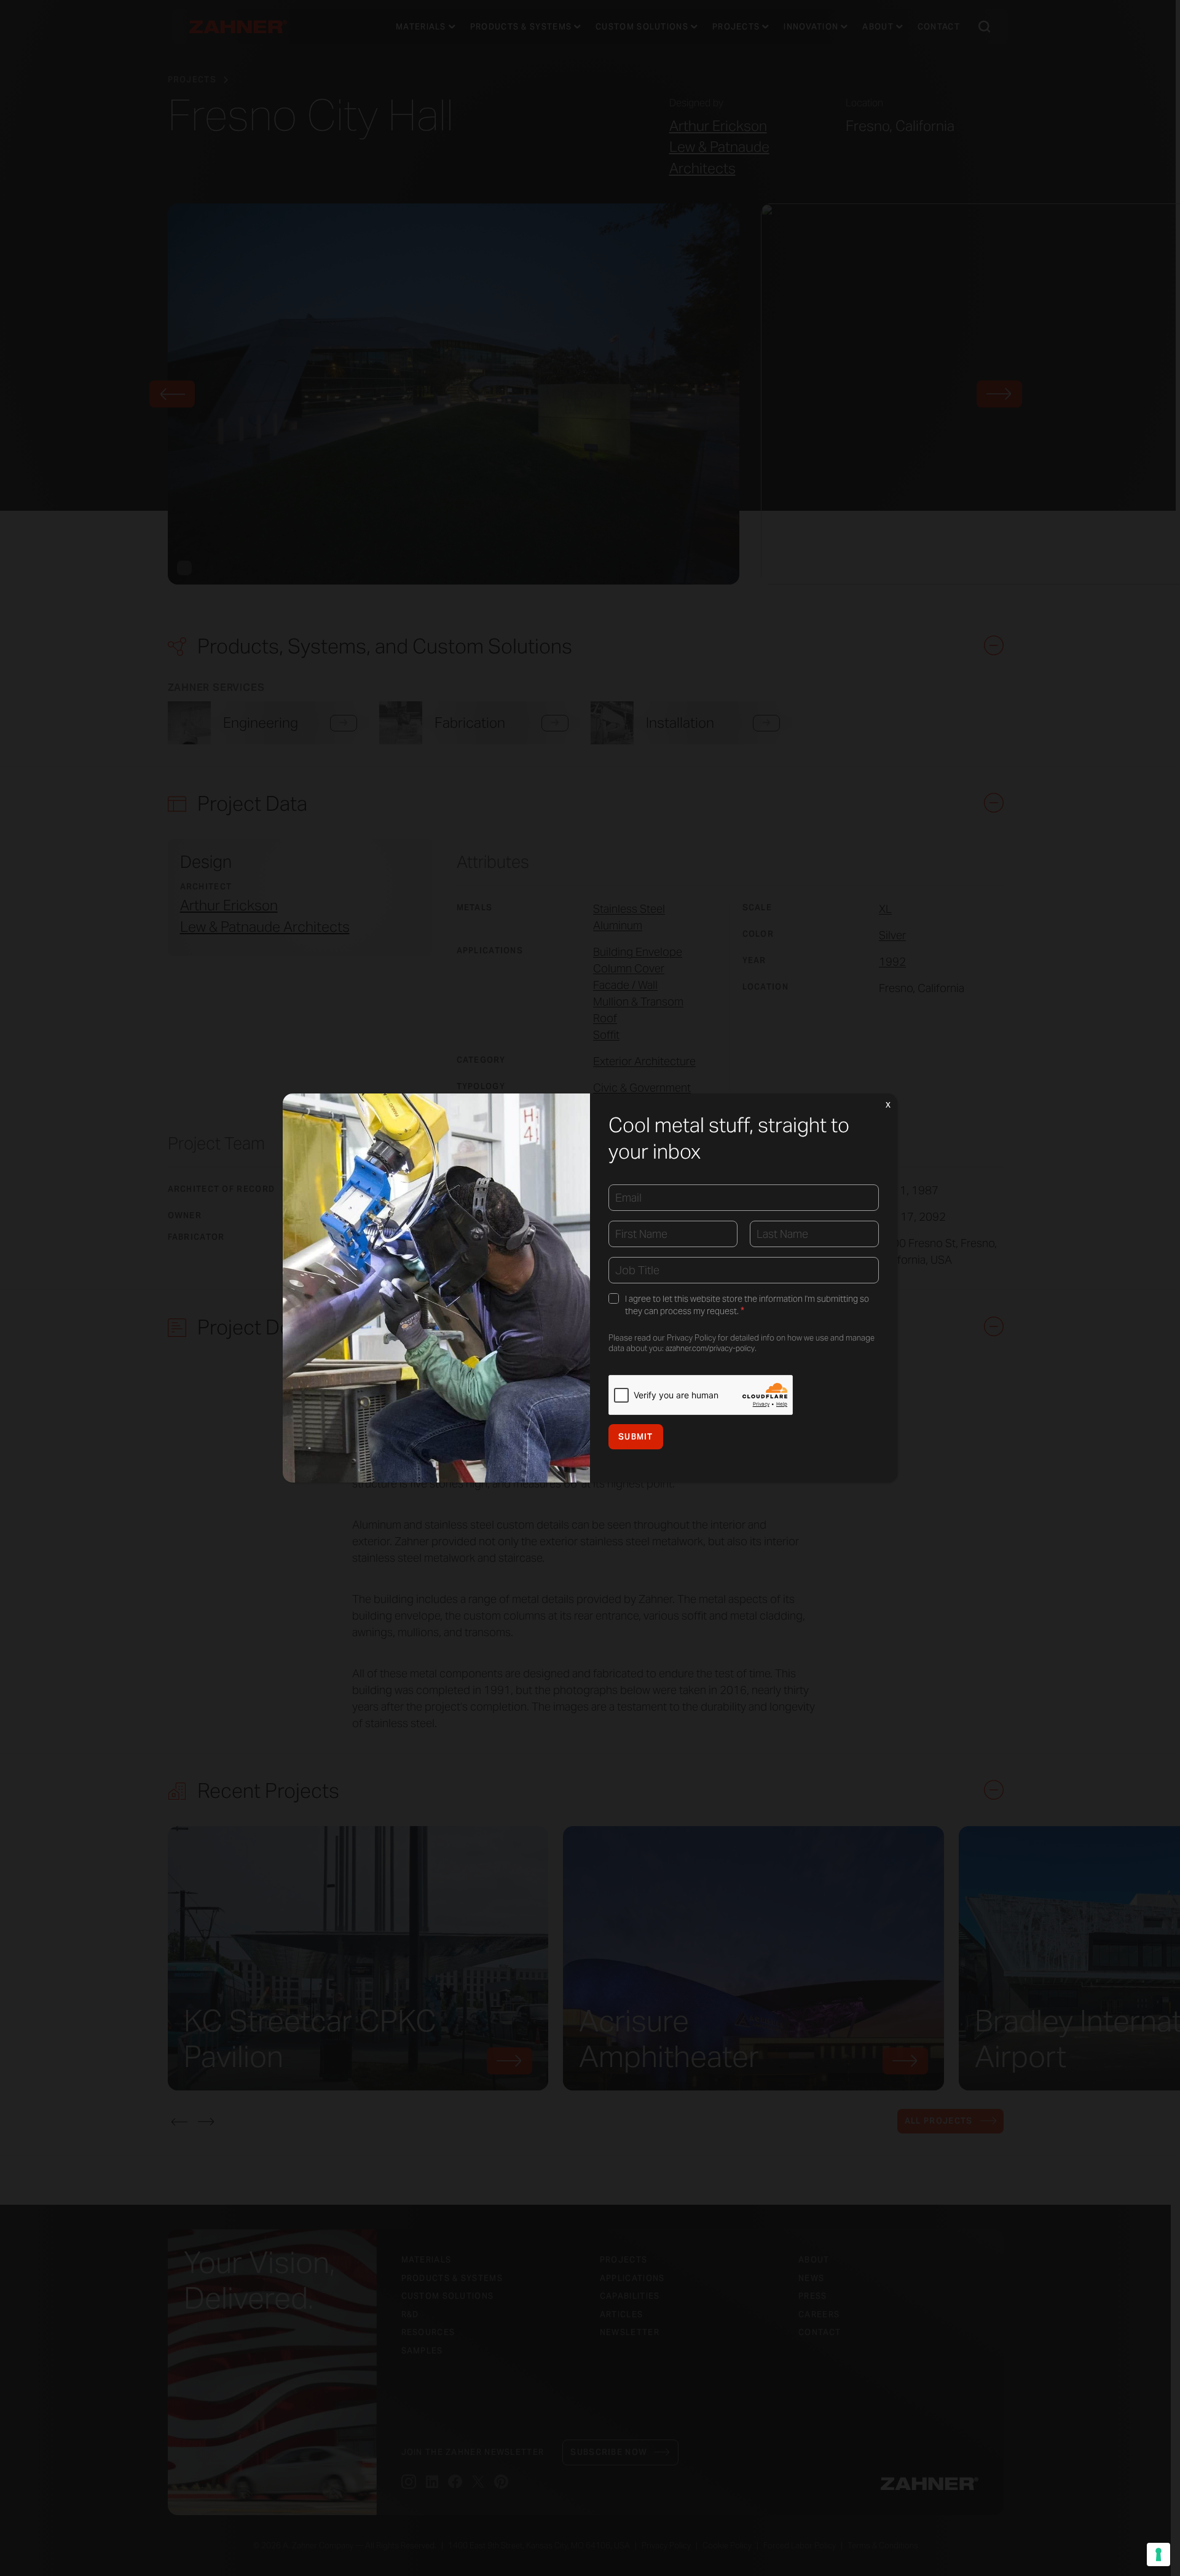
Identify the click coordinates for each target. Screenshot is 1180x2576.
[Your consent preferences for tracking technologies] (1158, 2554)
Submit (636, 1437)
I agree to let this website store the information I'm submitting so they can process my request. (747, 1305)
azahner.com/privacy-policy (710, 1348)
